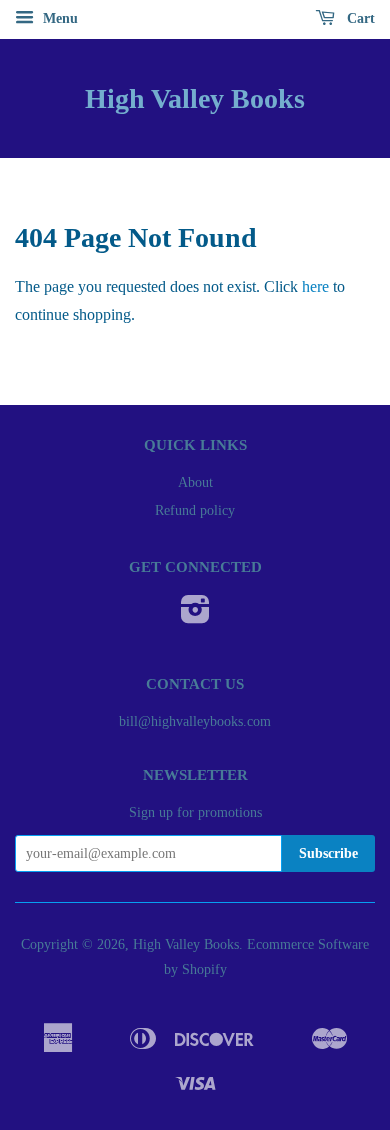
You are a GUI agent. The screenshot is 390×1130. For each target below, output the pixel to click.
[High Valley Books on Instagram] (195, 616)
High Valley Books (195, 98)
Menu (58, 18)
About (195, 482)
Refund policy (195, 510)
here (315, 286)
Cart (359, 18)
